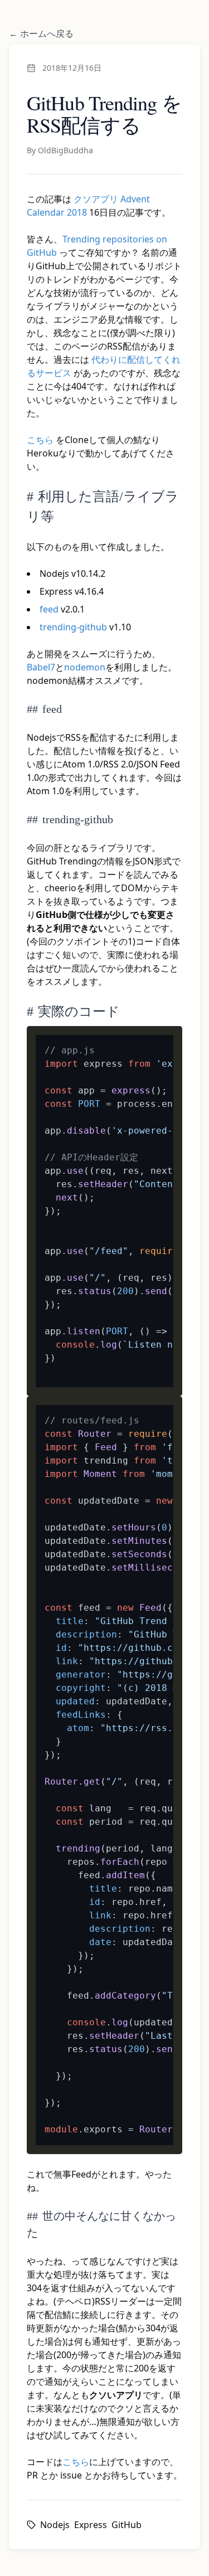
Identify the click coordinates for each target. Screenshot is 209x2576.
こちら (40, 440)
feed (49, 609)
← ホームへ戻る (41, 33)
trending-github (73, 627)
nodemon (85, 667)
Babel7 (41, 667)
